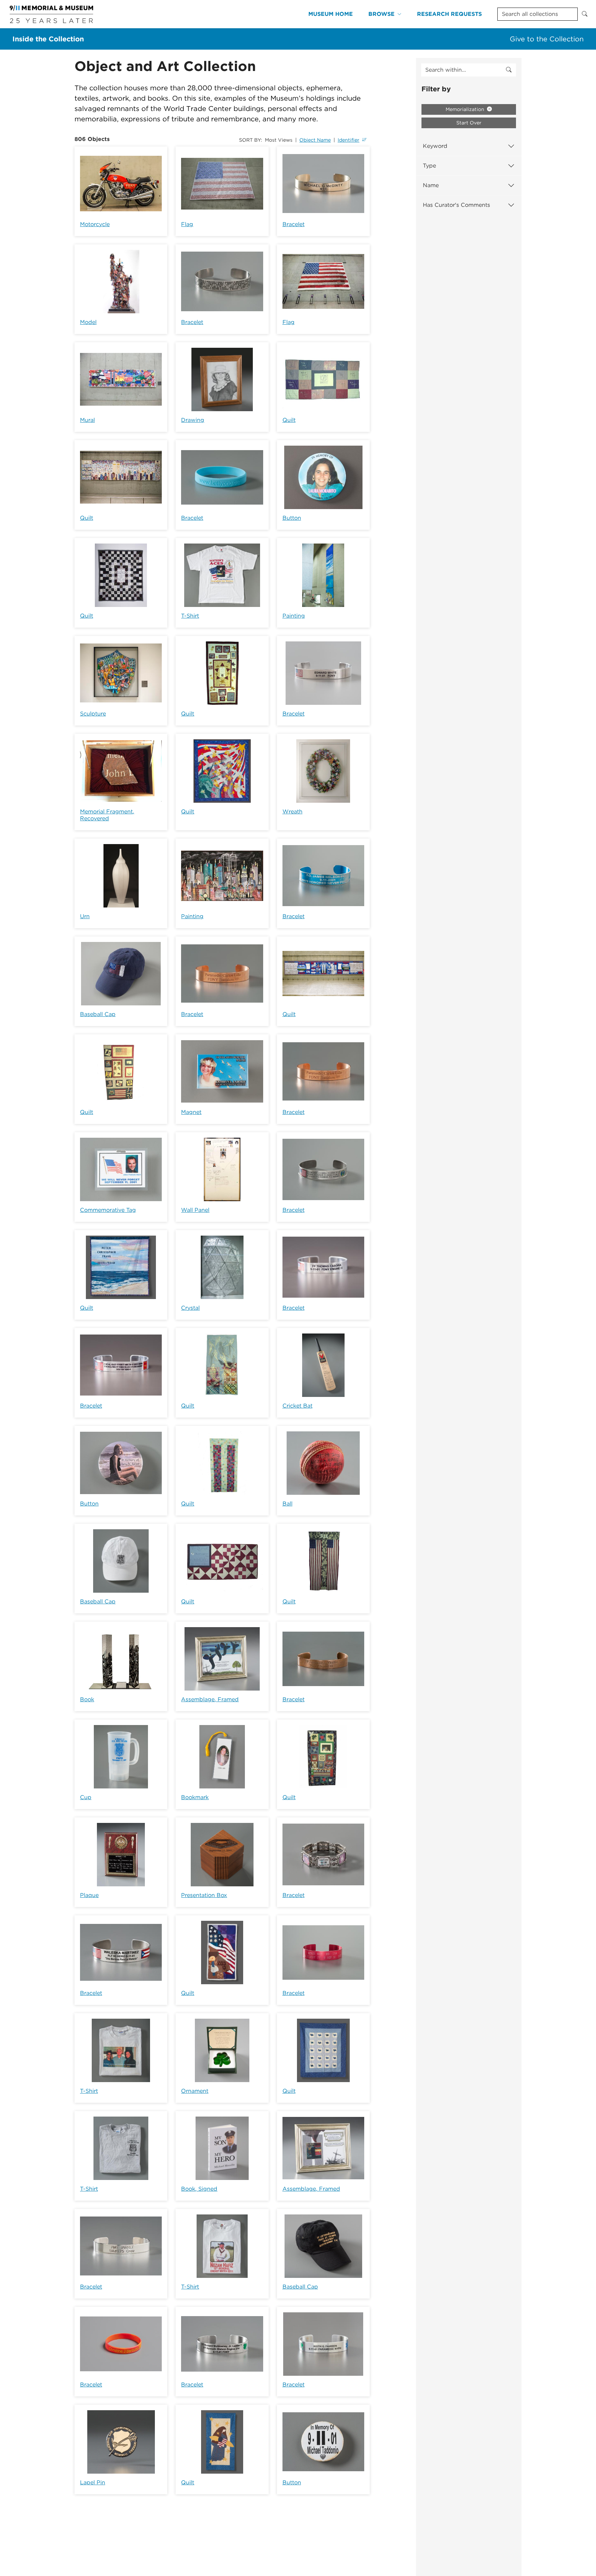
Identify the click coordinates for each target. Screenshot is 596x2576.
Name (431, 185)
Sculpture (93, 714)
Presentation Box (204, 1895)
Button (292, 518)
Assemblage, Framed (210, 1699)
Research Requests (449, 14)
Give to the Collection (547, 39)
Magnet (191, 1112)
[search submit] (509, 70)
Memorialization (466, 109)
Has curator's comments (456, 205)
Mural (87, 420)
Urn (85, 916)
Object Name (315, 140)
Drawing (193, 420)
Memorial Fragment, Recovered (107, 815)
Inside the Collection (48, 39)
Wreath (292, 812)
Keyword (435, 146)
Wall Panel (195, 1210)
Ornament (195, 2091)
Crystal (190, 1308)
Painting (294, 616)
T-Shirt (190, 616)
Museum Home (331, 14)
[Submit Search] (585, 14)
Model (88, 322)
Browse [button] (381, 14)
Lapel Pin (93, 2482)
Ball (287, 1504)
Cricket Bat (297, 1406)
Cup (86, 1797)
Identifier (349, 140)
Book (87, 1699)
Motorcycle (95, 224)
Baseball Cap (98, 1014)
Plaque (89, 1895)
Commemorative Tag (108, 1210)
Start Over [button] (469, 123)
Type (429, 166)
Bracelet (294, 224)
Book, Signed (199, 2189)
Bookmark (195, 1797)
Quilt (289, 420)
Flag (187, 224)
